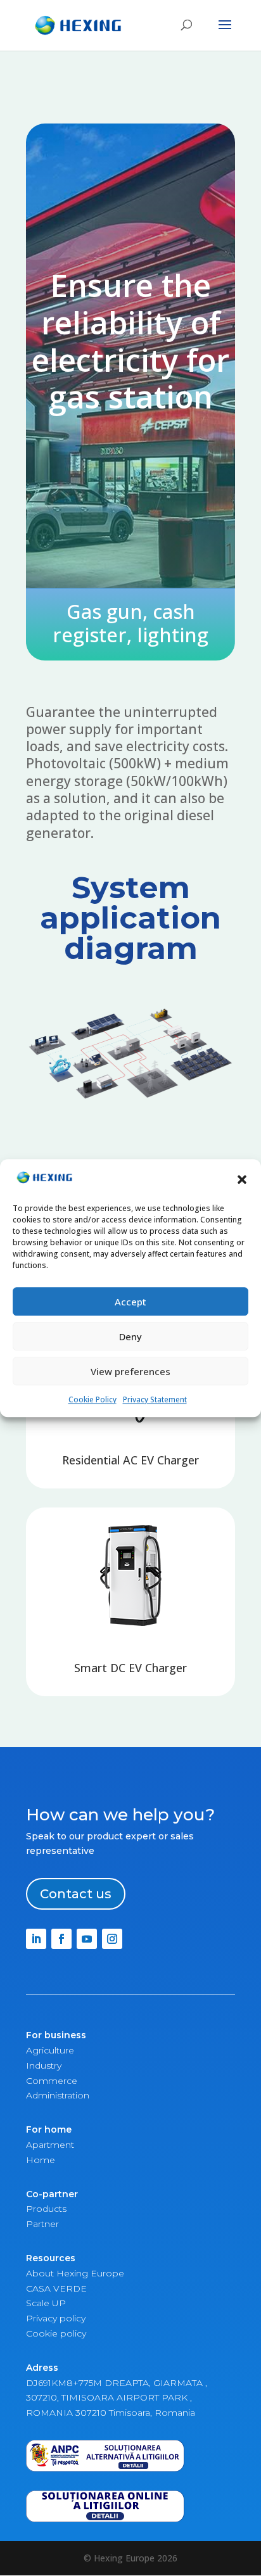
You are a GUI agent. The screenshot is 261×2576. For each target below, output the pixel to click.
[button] (242, 1179)
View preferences (130, 1371)
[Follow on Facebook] (61, 1939)
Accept (130, 1302)
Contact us (76, 1894)
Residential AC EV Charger (130, 1460)
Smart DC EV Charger (130, 1668)
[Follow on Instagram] (112, 1939)
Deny (130, 1336)
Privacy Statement (155, 1399)
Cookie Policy (92, 1399)
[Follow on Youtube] (87, 1939)
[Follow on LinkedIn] (36, 1939)
